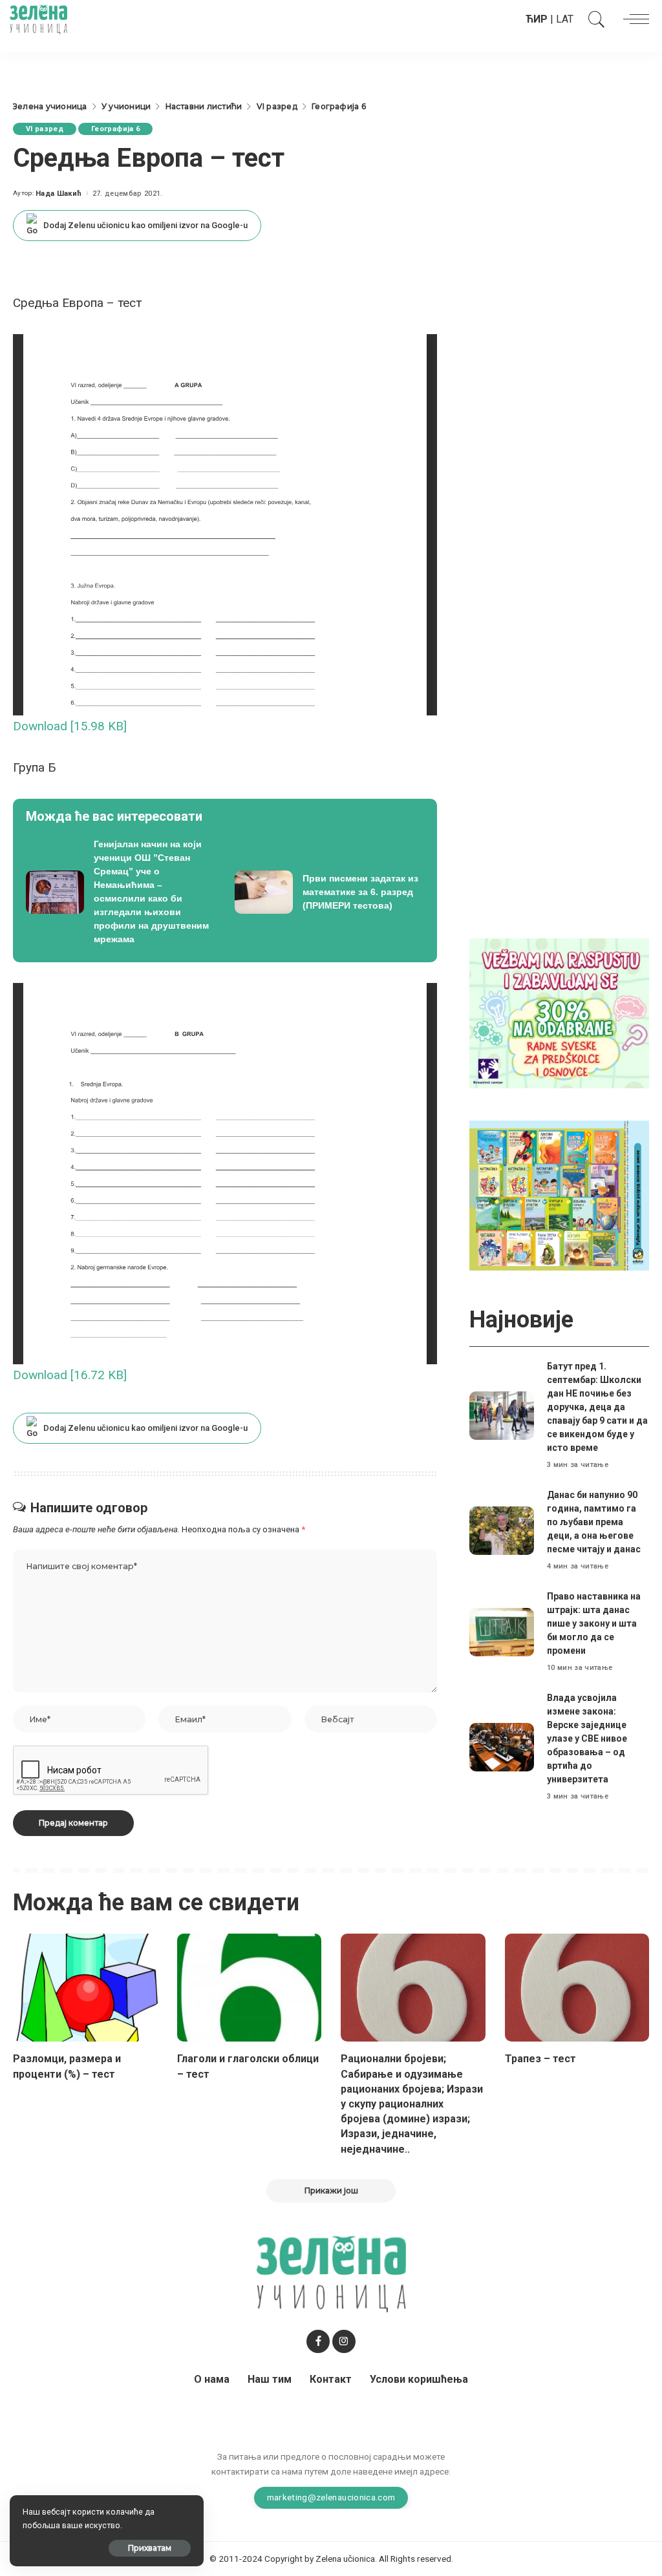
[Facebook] (318, 2341)
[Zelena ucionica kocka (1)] (559, 1012)
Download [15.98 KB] (70, 726)
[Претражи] (593, 19)
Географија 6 (115, 129)
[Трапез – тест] (577, 1988)
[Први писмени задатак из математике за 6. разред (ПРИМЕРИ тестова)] (329, 892)
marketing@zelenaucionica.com (331, 2497)
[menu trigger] (633, 19)
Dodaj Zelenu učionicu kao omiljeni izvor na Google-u (145, 225)
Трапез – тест (540, 2059)
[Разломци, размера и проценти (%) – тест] (85, 1988)
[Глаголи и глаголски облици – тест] (250, 1988)
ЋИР (537, 19)
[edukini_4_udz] (559, 1195)
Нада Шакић (59, 194)
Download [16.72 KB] (70, 1375)
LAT (565, 19)
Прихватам (150, 2548)
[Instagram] (344, 2341)
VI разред (45, 129)
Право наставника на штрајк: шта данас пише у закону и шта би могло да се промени (594, 1623)
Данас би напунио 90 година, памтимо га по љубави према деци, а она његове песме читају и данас (594, 1522)
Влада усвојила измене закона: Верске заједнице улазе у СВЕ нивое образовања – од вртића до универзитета (587, 1738)
